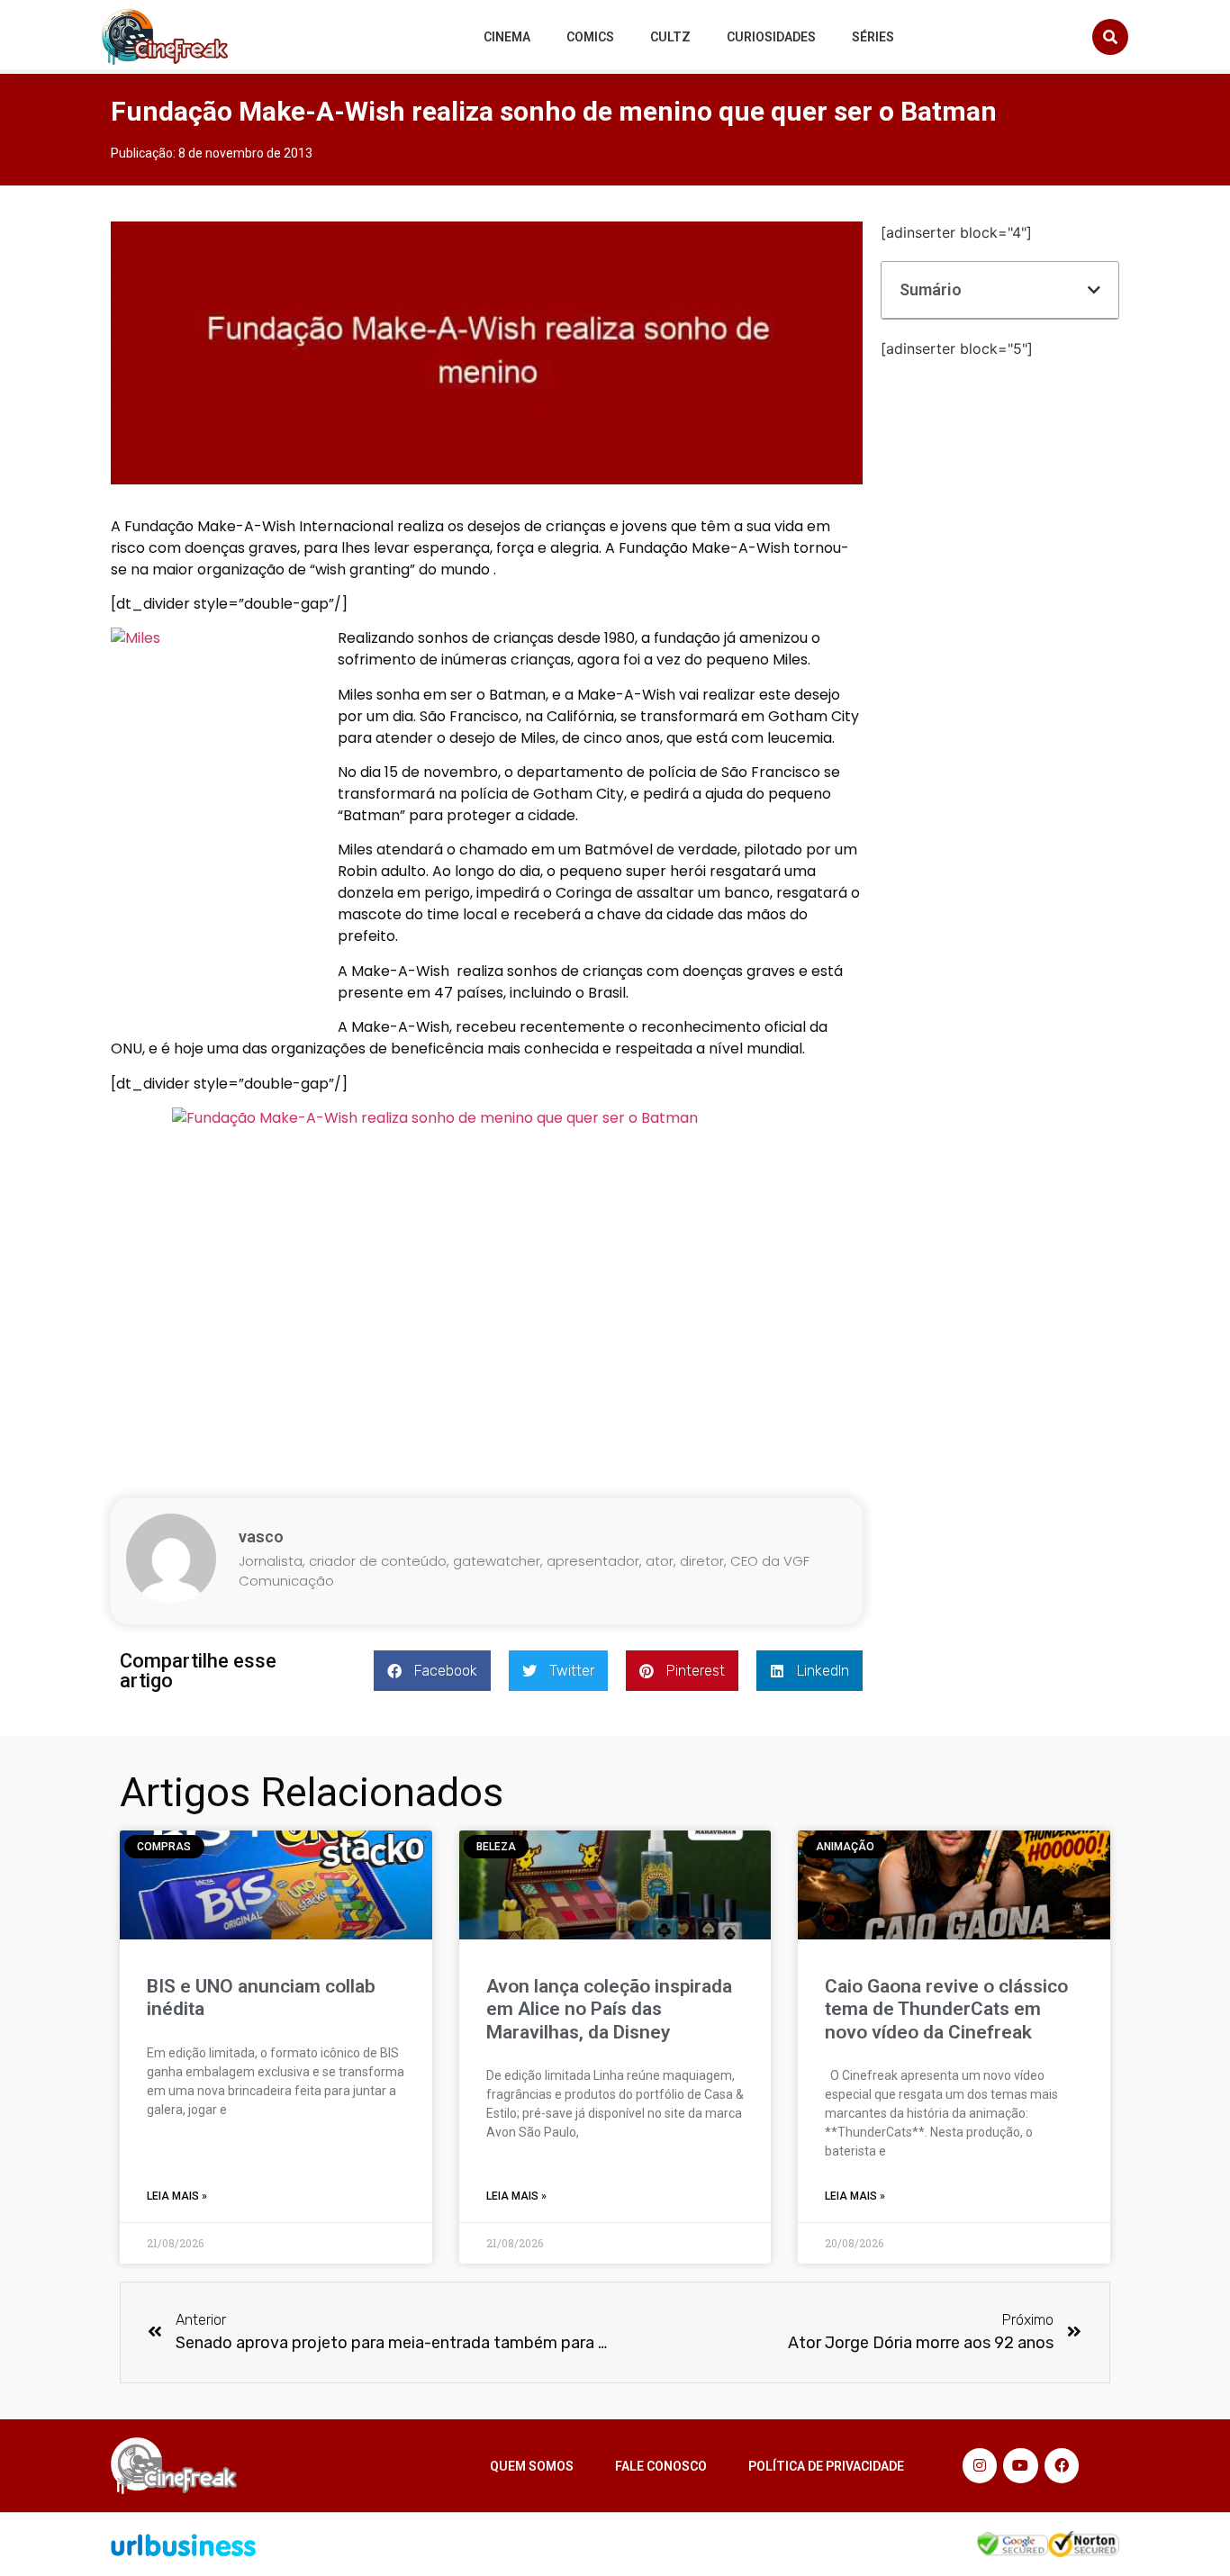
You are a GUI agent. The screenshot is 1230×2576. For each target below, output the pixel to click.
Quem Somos (532, 2466)
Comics (590, 37)
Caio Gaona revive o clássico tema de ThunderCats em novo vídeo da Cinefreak (946, 2009)
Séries (873, 37)
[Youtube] (1020, 2465)
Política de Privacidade (826, 2466)
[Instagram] (980, 2465)
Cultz (670, 37)
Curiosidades (771, 37)
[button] (1110, 37)
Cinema (507, 37)
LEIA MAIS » (177, 2196)
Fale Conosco (661, 2466)
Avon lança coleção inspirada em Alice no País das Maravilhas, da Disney (609, 2009)
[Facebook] (1062, 2465)
